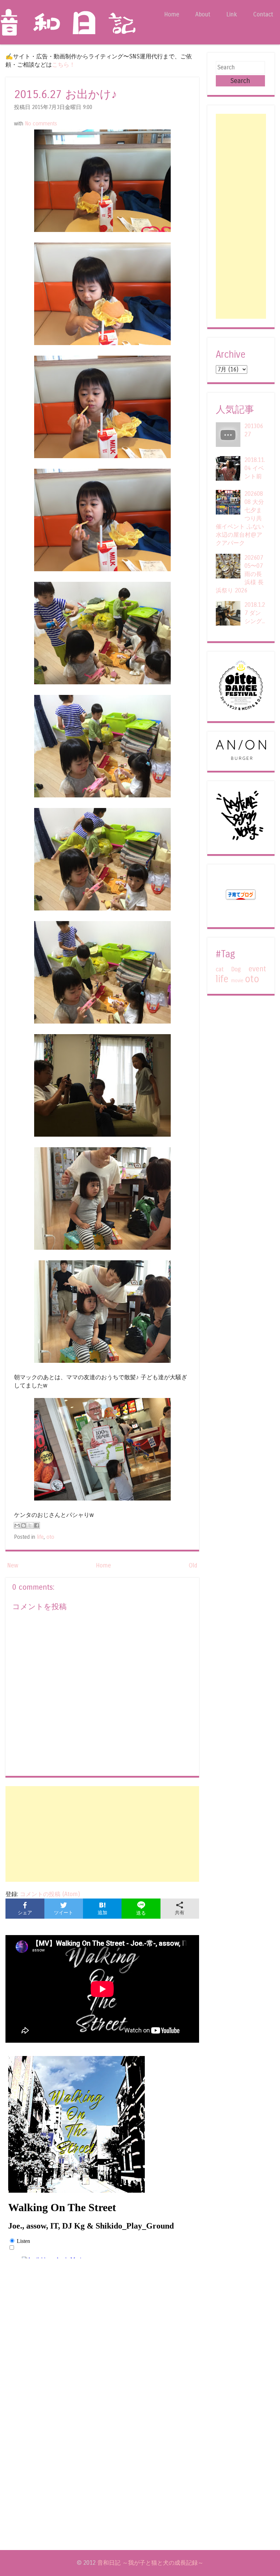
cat (220, 969)
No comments (41, 124)
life (40, 1537)
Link (232, 15)
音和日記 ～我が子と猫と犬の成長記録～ (150, 2563)
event (257, 969)
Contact (263, 15)
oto (50, 1537)
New (13, 1566)
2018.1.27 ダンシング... (255, 613)
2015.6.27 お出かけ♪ (66, 94)
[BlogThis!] (24, 1525)
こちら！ (64, 65)
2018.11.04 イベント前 (255, 468)
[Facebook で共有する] (37, 1525)
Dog (236, 969)
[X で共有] (30, 1525)
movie (237, 981)
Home (172, 15)
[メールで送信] (17, 1525)
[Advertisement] (102, 1834)
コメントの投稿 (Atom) (50, 1894)
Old (193, 1566)
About (203, 15)
